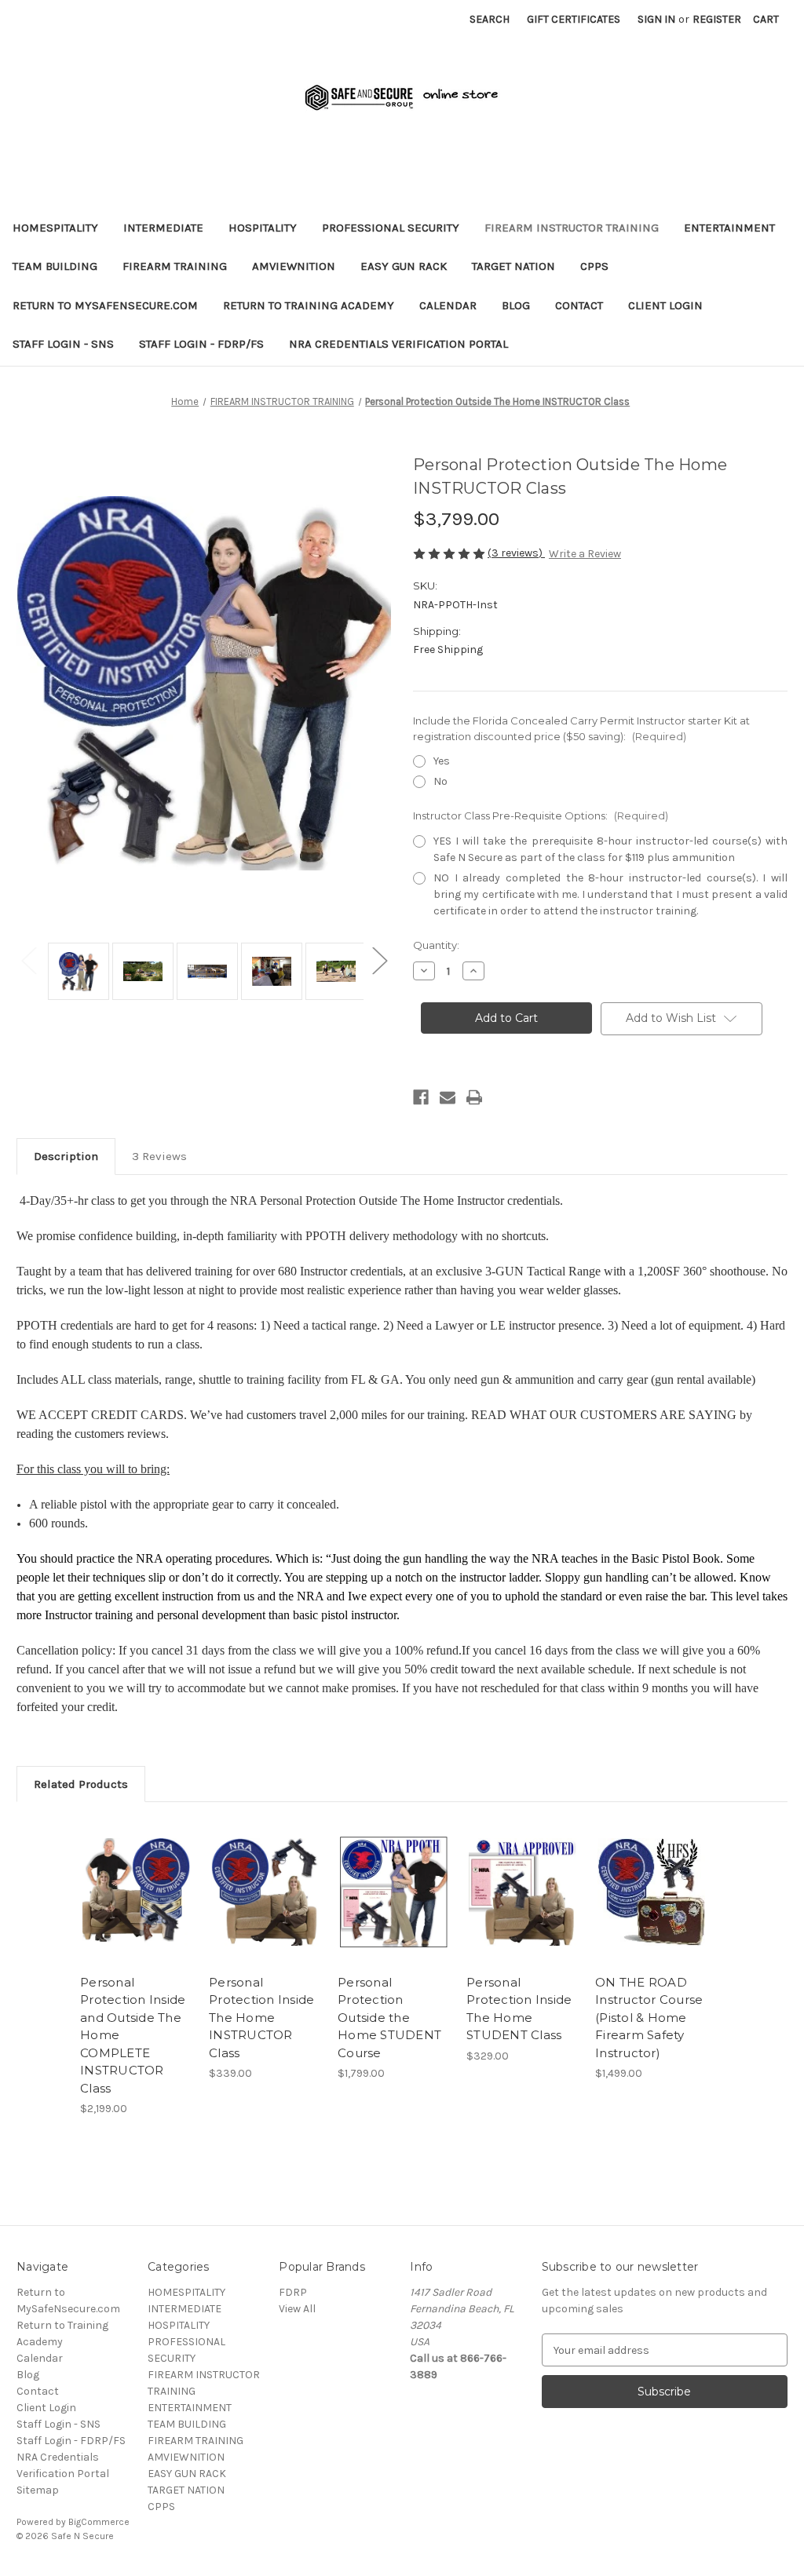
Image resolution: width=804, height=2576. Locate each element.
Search (490, 19)
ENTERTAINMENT (729, 228)
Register (717, 19)
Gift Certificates (574, 19)
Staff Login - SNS (63, 344)
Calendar (448, 305)
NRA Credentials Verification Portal (398, 344)
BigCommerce (99, 2522)
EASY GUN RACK (404, 266)
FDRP (293, 2292)
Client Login (665, 305)
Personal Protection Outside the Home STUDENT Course (389, 2018)
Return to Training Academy (309, 305)
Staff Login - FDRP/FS (201, 344)
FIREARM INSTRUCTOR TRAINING (572, 228)
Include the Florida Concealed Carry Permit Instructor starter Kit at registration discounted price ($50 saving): (581, 728)
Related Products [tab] (81, 1784)
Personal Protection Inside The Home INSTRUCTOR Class (261, 2018)
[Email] (448, 1097)
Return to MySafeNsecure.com (105, 305)
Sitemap (38, 2490)
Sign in (656, 19)
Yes (442, 761)
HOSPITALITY (263, 228)
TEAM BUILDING (55, 266)
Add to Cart (136, 1906)
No (440, 781)
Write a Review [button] (585, 554)
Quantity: (436, 945)
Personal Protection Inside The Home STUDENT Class (519, 2009)
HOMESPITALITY (55, 228)
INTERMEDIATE (163, 228)
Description (66, 1156)
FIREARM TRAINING (175, 266)
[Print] (474, 1097)
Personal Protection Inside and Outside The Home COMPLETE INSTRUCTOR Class (133, 2035)
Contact (579, 305)
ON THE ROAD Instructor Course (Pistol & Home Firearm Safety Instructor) (649, 2018)
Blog (516, 305)
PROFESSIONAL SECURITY (391, 228)
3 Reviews (159, 1156)
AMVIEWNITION (294, 266)
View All (297, 2309)
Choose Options (265, 1906)
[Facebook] (421, 1097)
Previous (28, 960)
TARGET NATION (513, 266)
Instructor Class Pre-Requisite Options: (541, 815)
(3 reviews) (516, 553)
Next (379, 960)
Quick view (135, 1878)
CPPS (594, 266)
